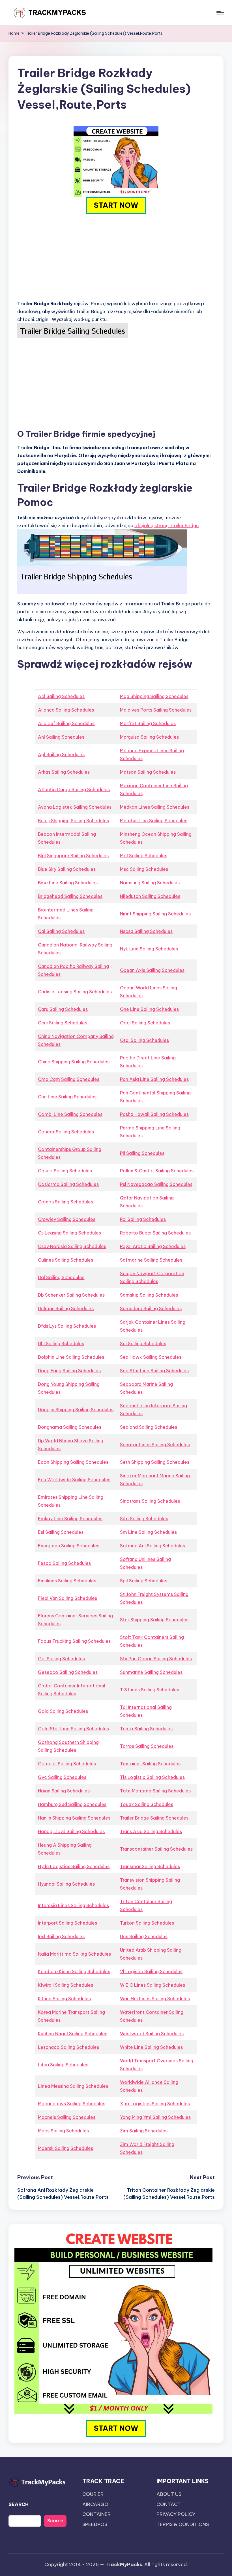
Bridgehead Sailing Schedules (70, 896)
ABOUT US (169, 2494)
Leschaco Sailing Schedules (68, 2047)
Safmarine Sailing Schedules (151, 1260)
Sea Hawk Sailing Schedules (151, 1357)
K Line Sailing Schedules (64, 1999)
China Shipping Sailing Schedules (74, 1062)
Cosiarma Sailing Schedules (68, 1184)
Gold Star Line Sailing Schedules (73, 1729)
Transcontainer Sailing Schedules (156, 1849)
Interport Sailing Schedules (67, 1923)
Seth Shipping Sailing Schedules (155, 1462)
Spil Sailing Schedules (144, 1581)
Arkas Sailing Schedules (64, 772)
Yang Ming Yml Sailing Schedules (155, 2117)
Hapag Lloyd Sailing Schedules (71, 1831)
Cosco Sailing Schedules (65, 1171)
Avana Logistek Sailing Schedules (75, 807)
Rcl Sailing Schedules (143, 1219)
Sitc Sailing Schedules (144, 1519)
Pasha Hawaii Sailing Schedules (154, 1114)
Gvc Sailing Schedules (62, 1777)
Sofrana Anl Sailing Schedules (152, 1546)
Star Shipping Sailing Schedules (154, 1620)
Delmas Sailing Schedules (66, 1308)
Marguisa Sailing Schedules (149, 737)
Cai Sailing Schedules (61, 931)
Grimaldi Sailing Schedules (67, 1764)
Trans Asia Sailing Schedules (151, 1831)
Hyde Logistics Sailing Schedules (74, 1866)
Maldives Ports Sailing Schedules (156, 710)
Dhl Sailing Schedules (61, 1343)
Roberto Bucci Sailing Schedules (155, 1233)
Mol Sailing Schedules (144, 856)
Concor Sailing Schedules (66, 1132)
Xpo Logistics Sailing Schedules (155, 2104)
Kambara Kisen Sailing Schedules (74, 1971)
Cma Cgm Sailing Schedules (69, 1079)
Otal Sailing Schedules (144, 1040)
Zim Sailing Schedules (144, 2131)
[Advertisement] (116, 256)
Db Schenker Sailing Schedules (71, 1295)
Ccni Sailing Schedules (63, 1023)
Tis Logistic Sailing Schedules (152, 1777)
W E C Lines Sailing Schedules (152, 1985)
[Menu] (220, 13)
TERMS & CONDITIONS (183, 2524)
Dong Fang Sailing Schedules (69, 1371)
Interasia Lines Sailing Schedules (73, 1905)
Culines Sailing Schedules (65, 1260)
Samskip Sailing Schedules (149, 1295)
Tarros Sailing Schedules (147, 1746)
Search (55, 2521)
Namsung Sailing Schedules (150, 883)
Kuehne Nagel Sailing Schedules (73, 2034)
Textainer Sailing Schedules (150, 1764)
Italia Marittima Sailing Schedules (74, 1954)
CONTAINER (96, 2514)
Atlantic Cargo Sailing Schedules (74, 789)
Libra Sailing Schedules (63, 2065)
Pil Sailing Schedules (142, 1153)
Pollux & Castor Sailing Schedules (157, 1171)
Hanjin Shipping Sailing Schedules (74, 1818)
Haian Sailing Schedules (64, 1791)
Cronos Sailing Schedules (65, 1202)
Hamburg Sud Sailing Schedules (72, 1804)
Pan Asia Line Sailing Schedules (154, 1079)
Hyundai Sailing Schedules (66, 1884)
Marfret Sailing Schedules (148, 723)
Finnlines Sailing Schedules (67, 1581)
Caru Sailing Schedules (63, 1009)
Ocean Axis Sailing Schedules (152, 970)
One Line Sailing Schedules (149, 1009)
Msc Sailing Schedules (144, 869)
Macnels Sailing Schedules (67, 2117)
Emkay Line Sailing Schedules (70, 1519)
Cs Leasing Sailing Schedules (69, 1233)
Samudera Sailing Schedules (151, 1308)
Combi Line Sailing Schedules (70, 1114)
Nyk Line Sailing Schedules (149, 949)
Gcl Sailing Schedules (61, 1659)
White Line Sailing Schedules (151, 2047)
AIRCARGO (95, 2504)
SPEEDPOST (96, 2524)
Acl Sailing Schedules (61, 696)
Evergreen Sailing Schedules (69, 1546)
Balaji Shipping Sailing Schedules (73, 821)
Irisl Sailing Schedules (61, 1936)
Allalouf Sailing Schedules (66, 723)
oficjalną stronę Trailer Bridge (167, 525)
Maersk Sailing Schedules (65, 2148)
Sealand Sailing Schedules (149, 1427)
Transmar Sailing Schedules (150, 1866)
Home (14, 33)
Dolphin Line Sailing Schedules (71, 1357)
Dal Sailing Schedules (61, 1277)
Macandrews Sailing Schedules (72, 2104)
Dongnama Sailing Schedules (70, 1427)
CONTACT (169, 2504)
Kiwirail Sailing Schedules (65, 1985)
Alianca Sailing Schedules (66, 710)
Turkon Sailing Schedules (147, 1923)
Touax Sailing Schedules (147, 1804)
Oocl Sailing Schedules (145, 1023)
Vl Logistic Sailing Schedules (151, 1971)
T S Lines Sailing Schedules (150, 1690)
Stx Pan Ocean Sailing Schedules (156, 1659)
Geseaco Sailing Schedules (68, 1672)
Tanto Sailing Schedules (146, 1729)
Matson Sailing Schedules (148, 772)
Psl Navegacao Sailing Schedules (156, 1184)
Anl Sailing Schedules (61, 737)
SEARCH (19, 2504)
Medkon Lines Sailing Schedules (155, 807)
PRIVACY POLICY (176, 2514)
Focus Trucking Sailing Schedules (74, 1641)
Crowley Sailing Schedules (67, 1219)
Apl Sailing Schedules (61, 754)
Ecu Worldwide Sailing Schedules (74, 1480)
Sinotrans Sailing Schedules (150, 1501)
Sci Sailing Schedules (143, 1343)
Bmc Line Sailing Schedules (68, 883)
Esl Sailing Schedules (61, 1532)
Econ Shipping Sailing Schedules (73, 1462)
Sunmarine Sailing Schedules (151, 1672)
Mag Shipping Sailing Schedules (154, 696)
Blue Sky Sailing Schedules (67, 869)
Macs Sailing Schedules (63, 2131)
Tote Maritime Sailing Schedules (155, 1791)
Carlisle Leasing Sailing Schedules (75, 992)
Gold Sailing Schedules (63, 1711)
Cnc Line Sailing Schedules (67, 1097)
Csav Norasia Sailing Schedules (72, 1246)
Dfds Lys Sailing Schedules (67, 1326)
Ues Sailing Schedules (144, 1936)
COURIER (93, 2494)
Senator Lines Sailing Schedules (155, 1445)
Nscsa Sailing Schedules (146, 931)
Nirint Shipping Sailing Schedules (155, 914)
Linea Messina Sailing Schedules (73, 2086)
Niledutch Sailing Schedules (150, 896)
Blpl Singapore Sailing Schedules (73, 856)
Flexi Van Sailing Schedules (67, 1598)
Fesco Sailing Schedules (64, 1563)
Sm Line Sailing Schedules (148, 1532)
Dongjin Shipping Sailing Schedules (76, 1410)
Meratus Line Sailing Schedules (154, 821)
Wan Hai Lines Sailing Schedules (155, 1999)
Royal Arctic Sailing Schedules (153, 1246)
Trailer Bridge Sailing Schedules (154, 1818)
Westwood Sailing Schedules (152, 2034)
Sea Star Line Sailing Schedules (154, 1371)
